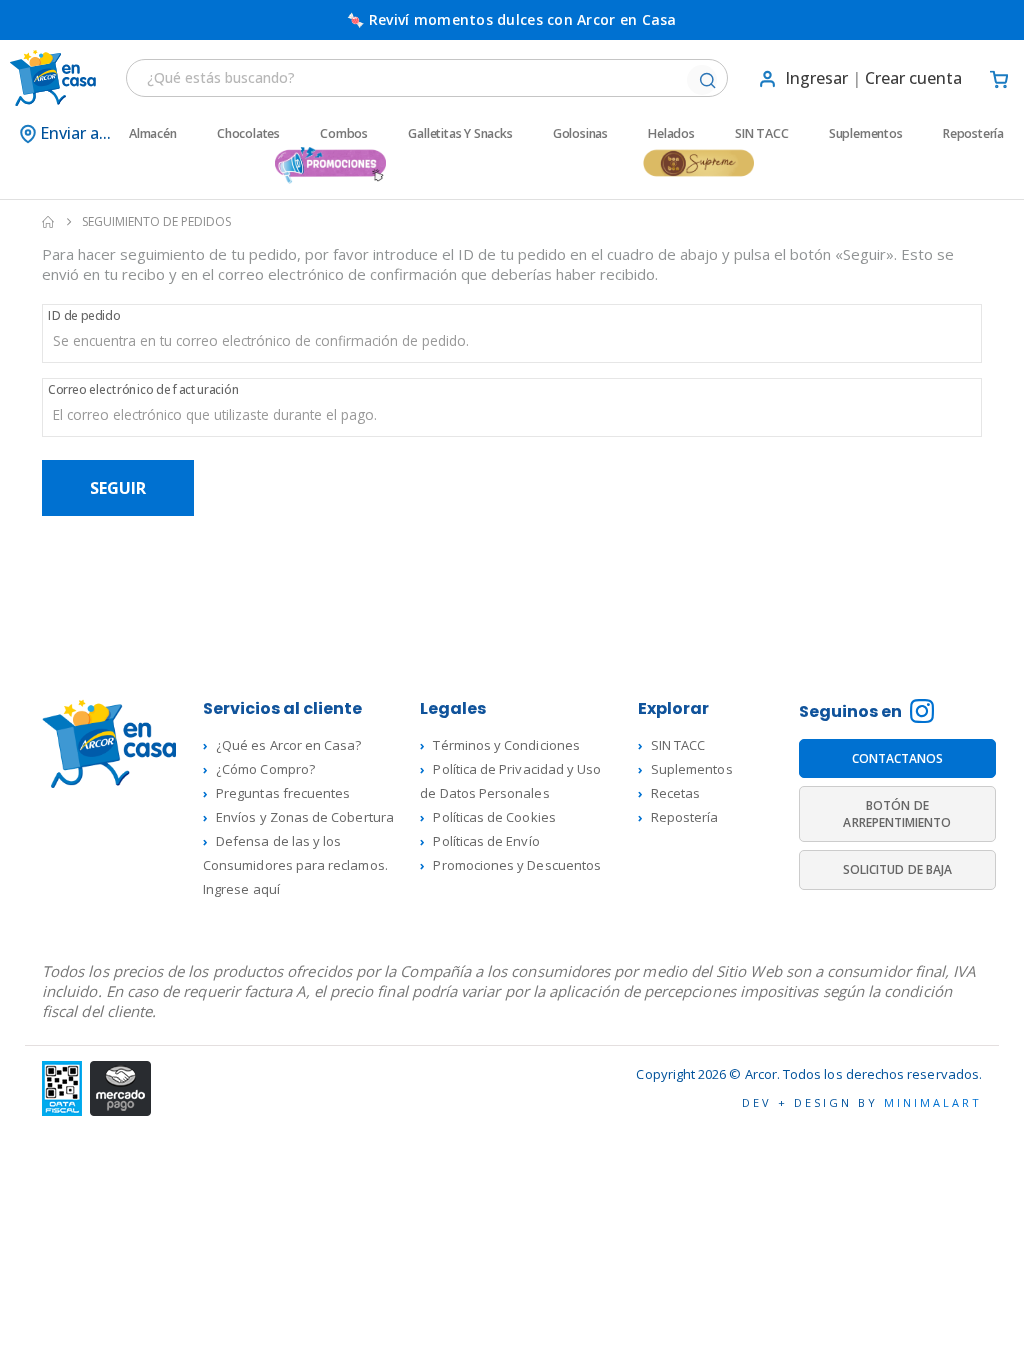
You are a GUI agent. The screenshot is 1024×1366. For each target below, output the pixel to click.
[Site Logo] (50, 78)
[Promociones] (330, 165)
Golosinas (580, 134)
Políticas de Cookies (494, 817)
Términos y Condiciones (506, 745)
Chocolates (248, 134)
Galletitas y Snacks (460, 134)
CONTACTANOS (898, 758)
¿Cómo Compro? (265, 769)
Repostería (973, 134)
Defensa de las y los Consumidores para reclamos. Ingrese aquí (295, 865)
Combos (344, 134)
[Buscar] (707, 81)
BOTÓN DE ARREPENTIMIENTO (897, 815)
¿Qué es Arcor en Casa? (288, 745)
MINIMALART (933, 1102)
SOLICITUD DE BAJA (897, 870)
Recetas (675, 793)
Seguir (118, 488)
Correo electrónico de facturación (143, 389)
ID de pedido (84, 315)
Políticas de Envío (486, 841)
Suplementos (866, 134)
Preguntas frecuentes (283, 793)
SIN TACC (761, 134)
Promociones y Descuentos (517, 865)
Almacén (153, 134)
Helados (671, 134)
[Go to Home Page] (48, 222)
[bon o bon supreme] (698, 165)
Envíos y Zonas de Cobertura (305, 817)
